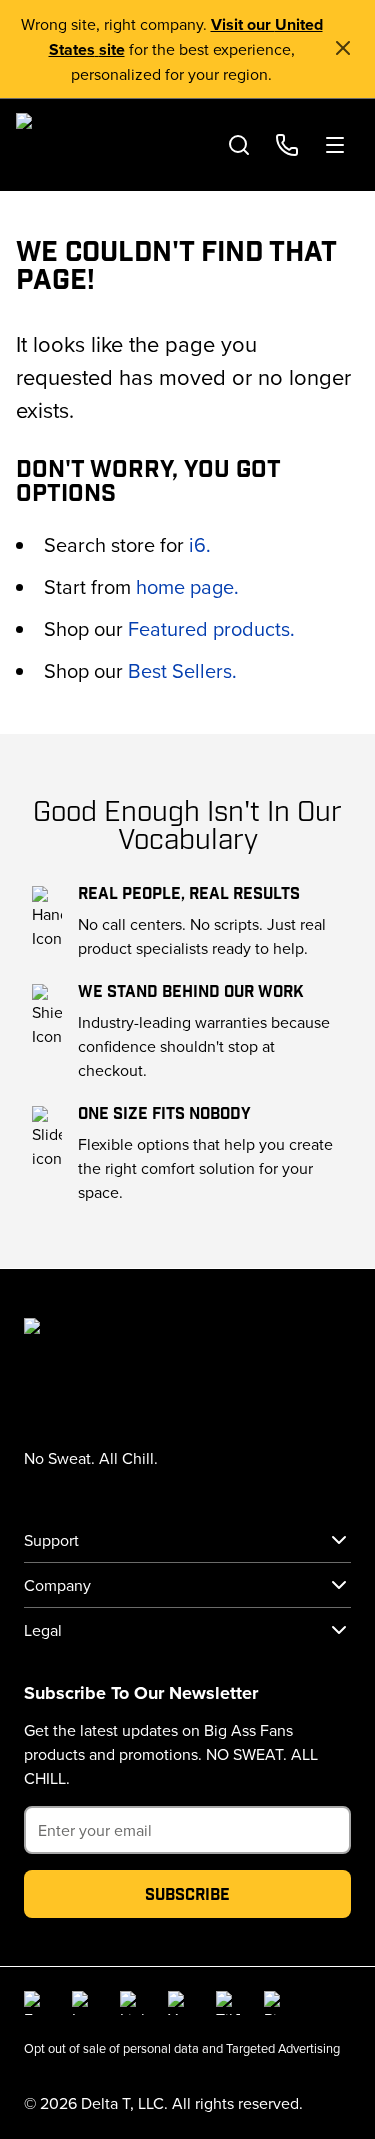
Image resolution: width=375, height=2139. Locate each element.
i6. (200, 544)
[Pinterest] (276, 2003)
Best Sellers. (182, 670)
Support (51, 1540)
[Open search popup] (239, 145)
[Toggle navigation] (335, 145)
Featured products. (211, 628)
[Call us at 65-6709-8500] (287, 145)
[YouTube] (180, 2003)
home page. (187, 586)
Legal (43, 1630)
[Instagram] (84, 2003)
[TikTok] (228, 2003)
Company (57, 1585)
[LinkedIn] (132, 2003)
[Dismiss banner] (343, 48)
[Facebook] (36, 2003)
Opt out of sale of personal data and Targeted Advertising (182, 2048)
